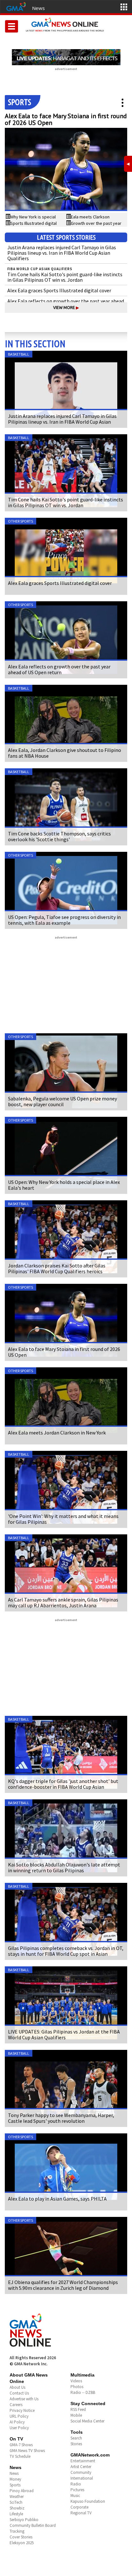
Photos (77, 2387)
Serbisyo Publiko (24, 2520)
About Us (17, 2387)
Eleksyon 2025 (22, 2543)
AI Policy (17, 2422)
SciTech (16, 2502)
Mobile (76, 2415)
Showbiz (17, 2508)
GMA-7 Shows (21, 2445)
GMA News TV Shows (27, 2451)
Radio (76, 2484)
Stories (76, 2444)
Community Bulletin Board (33, 2525)
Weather (17, 2497)
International (82, 2478)
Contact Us (19, 2393)
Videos (76, 2381)
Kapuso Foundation (88, 2501)
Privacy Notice (22, 2410)
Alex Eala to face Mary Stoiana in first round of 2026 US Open (66, 119)
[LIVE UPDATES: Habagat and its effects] (66, 57)
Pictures (77, 2490)
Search (76, 2438)
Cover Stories (21, 2537)
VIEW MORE (66, 308)
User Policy (19, 2428)
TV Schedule (20, 2456)
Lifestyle (16, 2514)
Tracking (17, 2531)
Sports (15, 2485)
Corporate (79, 2507)
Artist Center (81, 2467)
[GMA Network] (16, 6)
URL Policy (19, 2416)
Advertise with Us (24, 2399)
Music (75, 2496)
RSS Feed (78, 2409)
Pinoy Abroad (22, 2491)
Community (81, 2472)
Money (15, 2479)
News (38, 8)
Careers (16, 2405)
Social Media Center (87, 2421)
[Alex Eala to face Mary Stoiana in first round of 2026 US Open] (66, 169)
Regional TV (81, 2513)
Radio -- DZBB (83, 2392)
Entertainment (83, 2461)
